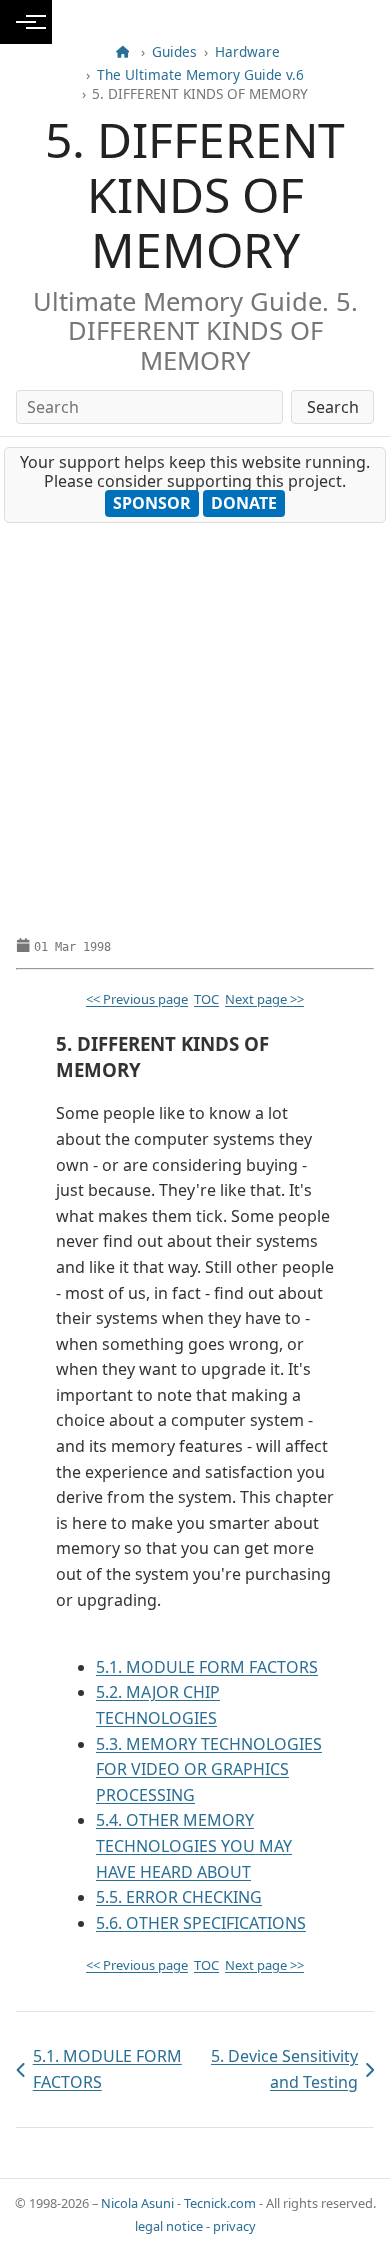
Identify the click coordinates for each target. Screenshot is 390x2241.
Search (333, 407)
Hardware (247, 52)
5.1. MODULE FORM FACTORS (207, 1667)
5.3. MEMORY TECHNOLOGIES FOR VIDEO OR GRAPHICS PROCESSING (209, 1769)
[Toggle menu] (26, 22)
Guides (174, 52)
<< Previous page (137, 999)
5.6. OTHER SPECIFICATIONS (201, 1923)
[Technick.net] (122, 52)
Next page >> (264, 999)
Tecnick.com (220, 2203)
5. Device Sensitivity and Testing (280, 2069)
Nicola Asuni (137, 2203)
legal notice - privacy (195, 2226)
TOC (206, 999)
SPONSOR (152, 503)
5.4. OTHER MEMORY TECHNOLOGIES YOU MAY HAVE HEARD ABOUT (194, 1845)
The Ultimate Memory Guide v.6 (200, 75)
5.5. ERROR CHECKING (179, 1897)
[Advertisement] (195, 728)
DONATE (244, 503)
